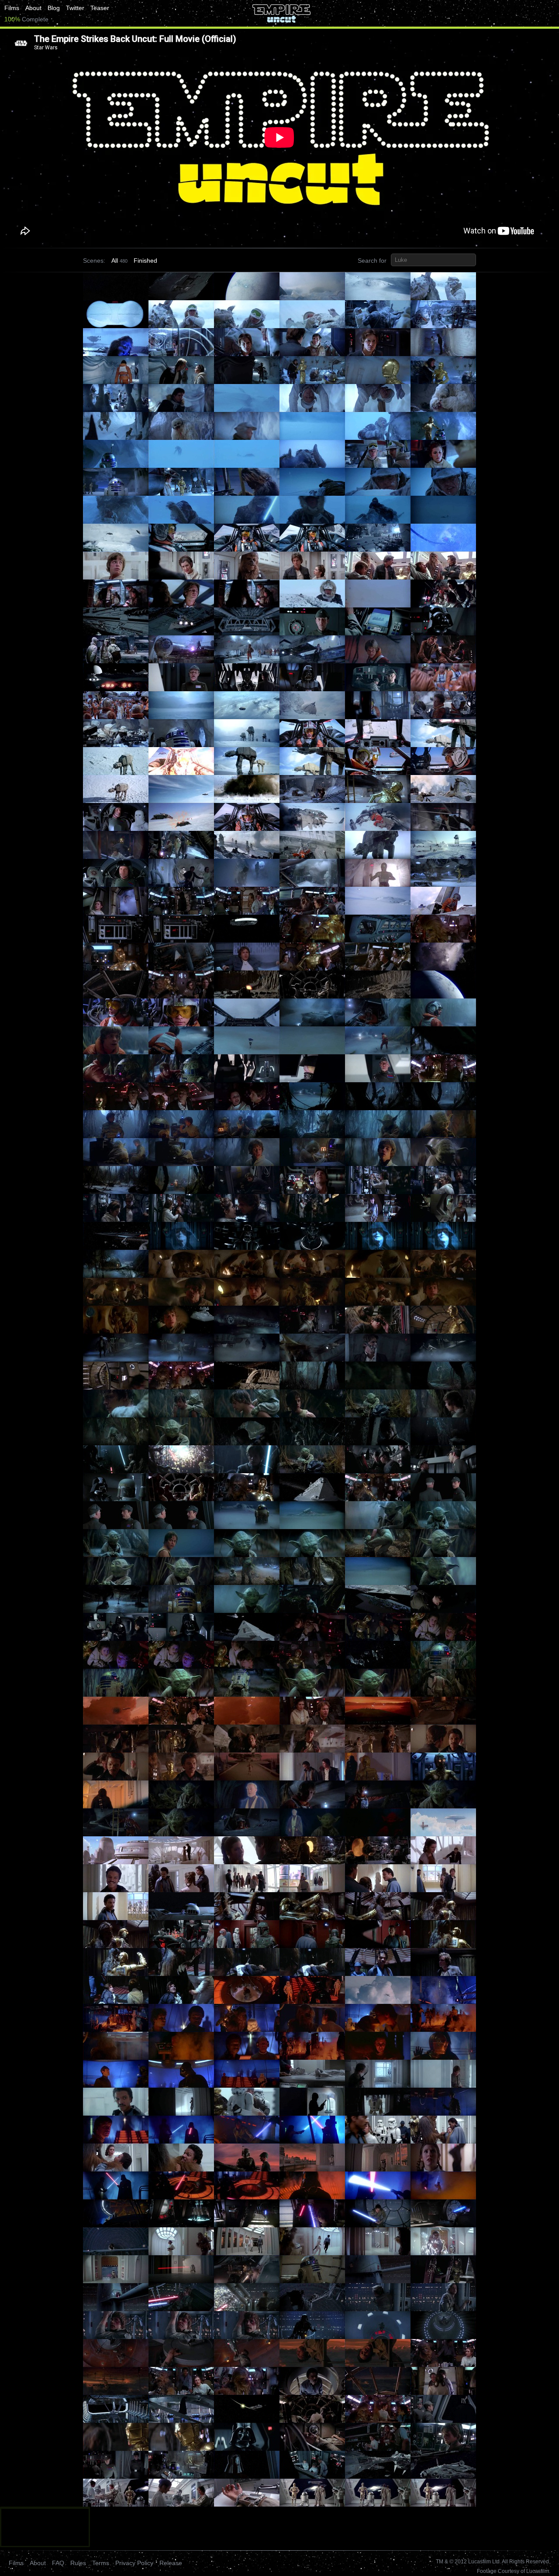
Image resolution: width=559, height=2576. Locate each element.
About (33, 8)
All (115, 261)
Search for (372, 261)
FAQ (58, 2563)
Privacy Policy (134, 2563)
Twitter (75, 8)
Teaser (100, 8)
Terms (101, 2563)
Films (12, 8)
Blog (54, 8)
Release (171, 2563)
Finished (145, 261)
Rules (78, 2563)
